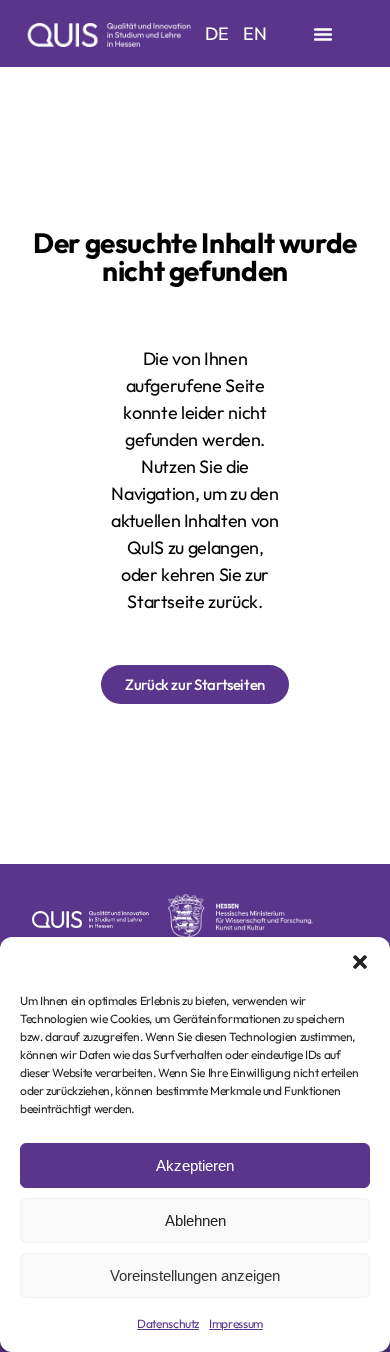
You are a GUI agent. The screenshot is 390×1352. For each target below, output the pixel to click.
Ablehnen (195, 1220)
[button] (360, 962)
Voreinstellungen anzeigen (195, 1275)
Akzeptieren (195, 1165)
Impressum (236, 1323)
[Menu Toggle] (323, 34)
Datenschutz (168, 1323)
